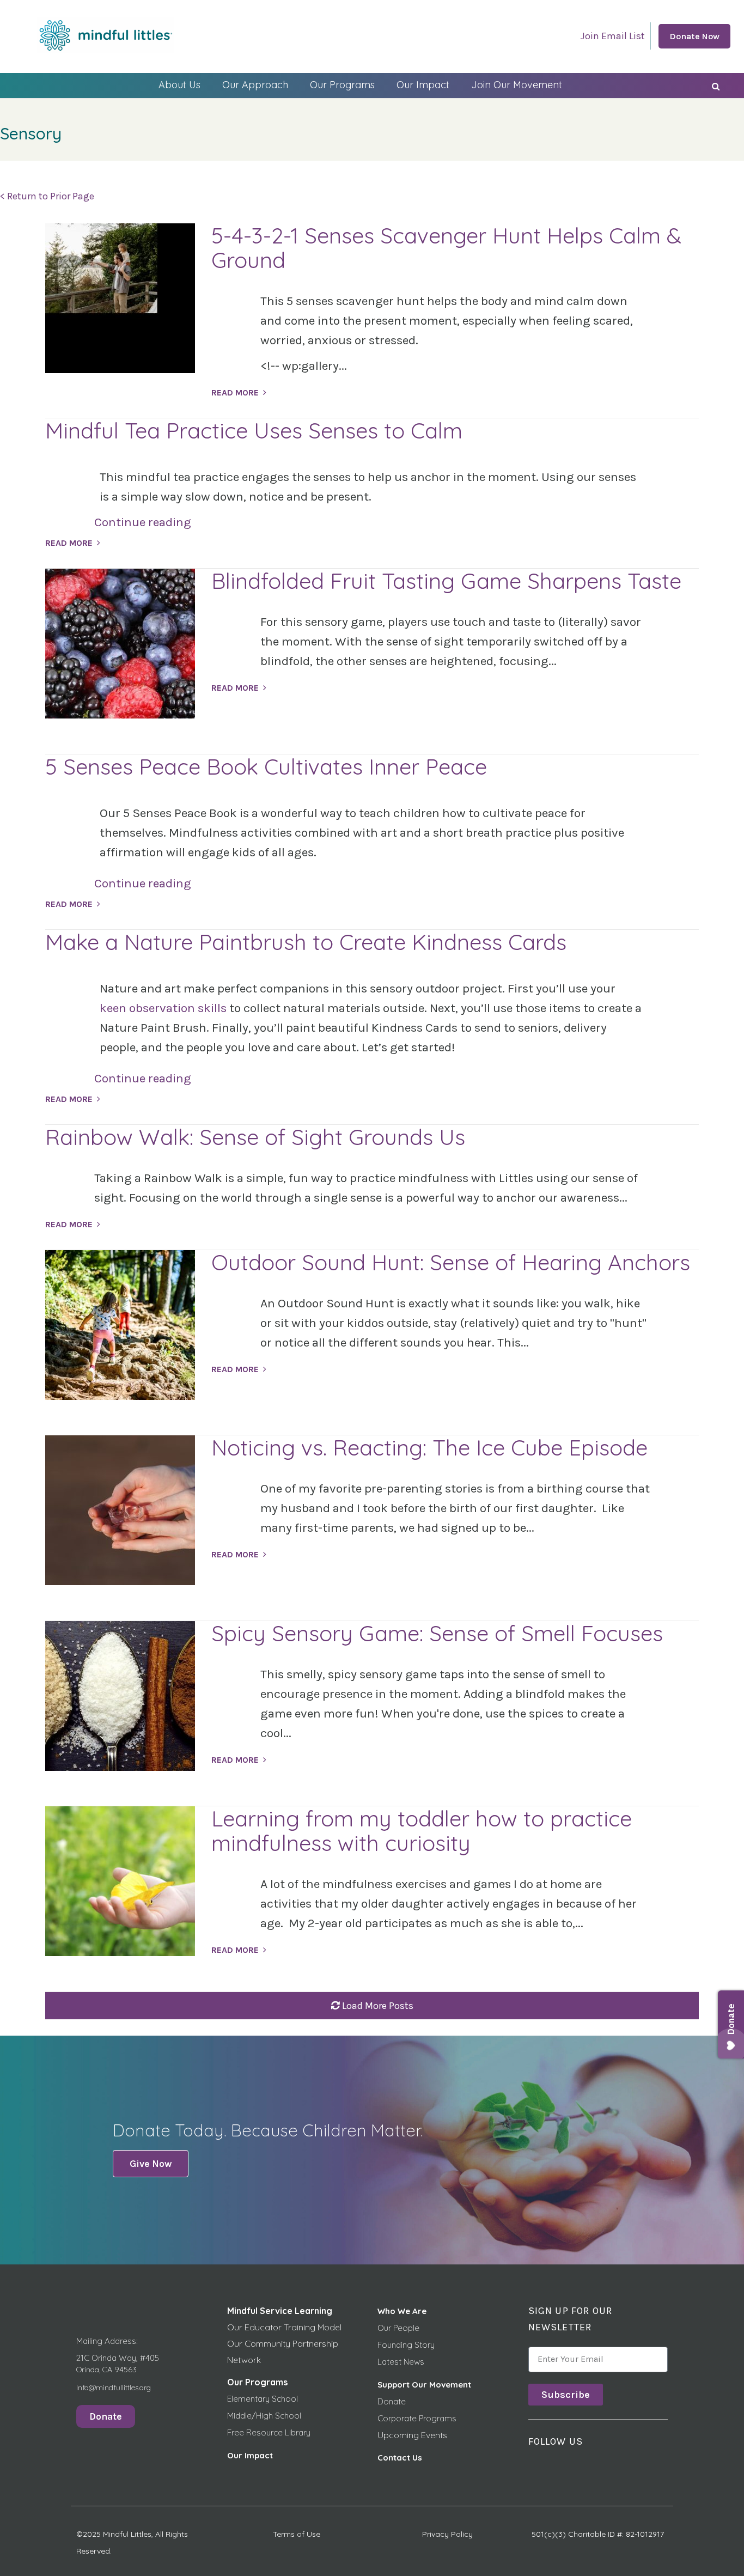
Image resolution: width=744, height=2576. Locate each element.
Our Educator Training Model (284, 2327)
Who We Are (402, 2311)
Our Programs (342, 85)
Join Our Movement (517, 85)
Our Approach (255, 85)
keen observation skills (163, 1008)
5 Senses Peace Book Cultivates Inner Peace (266, 766)
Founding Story (406, 2345)
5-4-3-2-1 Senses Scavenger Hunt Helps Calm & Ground (446, 248)
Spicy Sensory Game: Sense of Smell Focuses (437, 1633)
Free (237, 2432)
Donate (392, 2401)
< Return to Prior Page (47, 196)
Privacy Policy (447, 2534)
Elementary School (263, 2399)
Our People (398, 2328)
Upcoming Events (412, 2435)
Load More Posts (378, 2006)
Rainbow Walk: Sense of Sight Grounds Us (255, 1137)
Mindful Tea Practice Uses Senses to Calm (254, 430)
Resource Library (278, 2432)
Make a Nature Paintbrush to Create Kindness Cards (306, 942)
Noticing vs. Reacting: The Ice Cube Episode (429, 1447)
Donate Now (694, 36)
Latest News (401, 2362)
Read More (235, 392)
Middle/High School (264, 2416)
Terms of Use (297, 2534)
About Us (179, 85)
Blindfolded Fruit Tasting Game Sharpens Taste (446, 581)
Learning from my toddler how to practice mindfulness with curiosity (422, 1831)
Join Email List (613, 36)
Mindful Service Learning (280, 2311)
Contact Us (400, 2458)
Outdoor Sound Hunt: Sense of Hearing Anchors (451, 1262)
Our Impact (423, 85)
